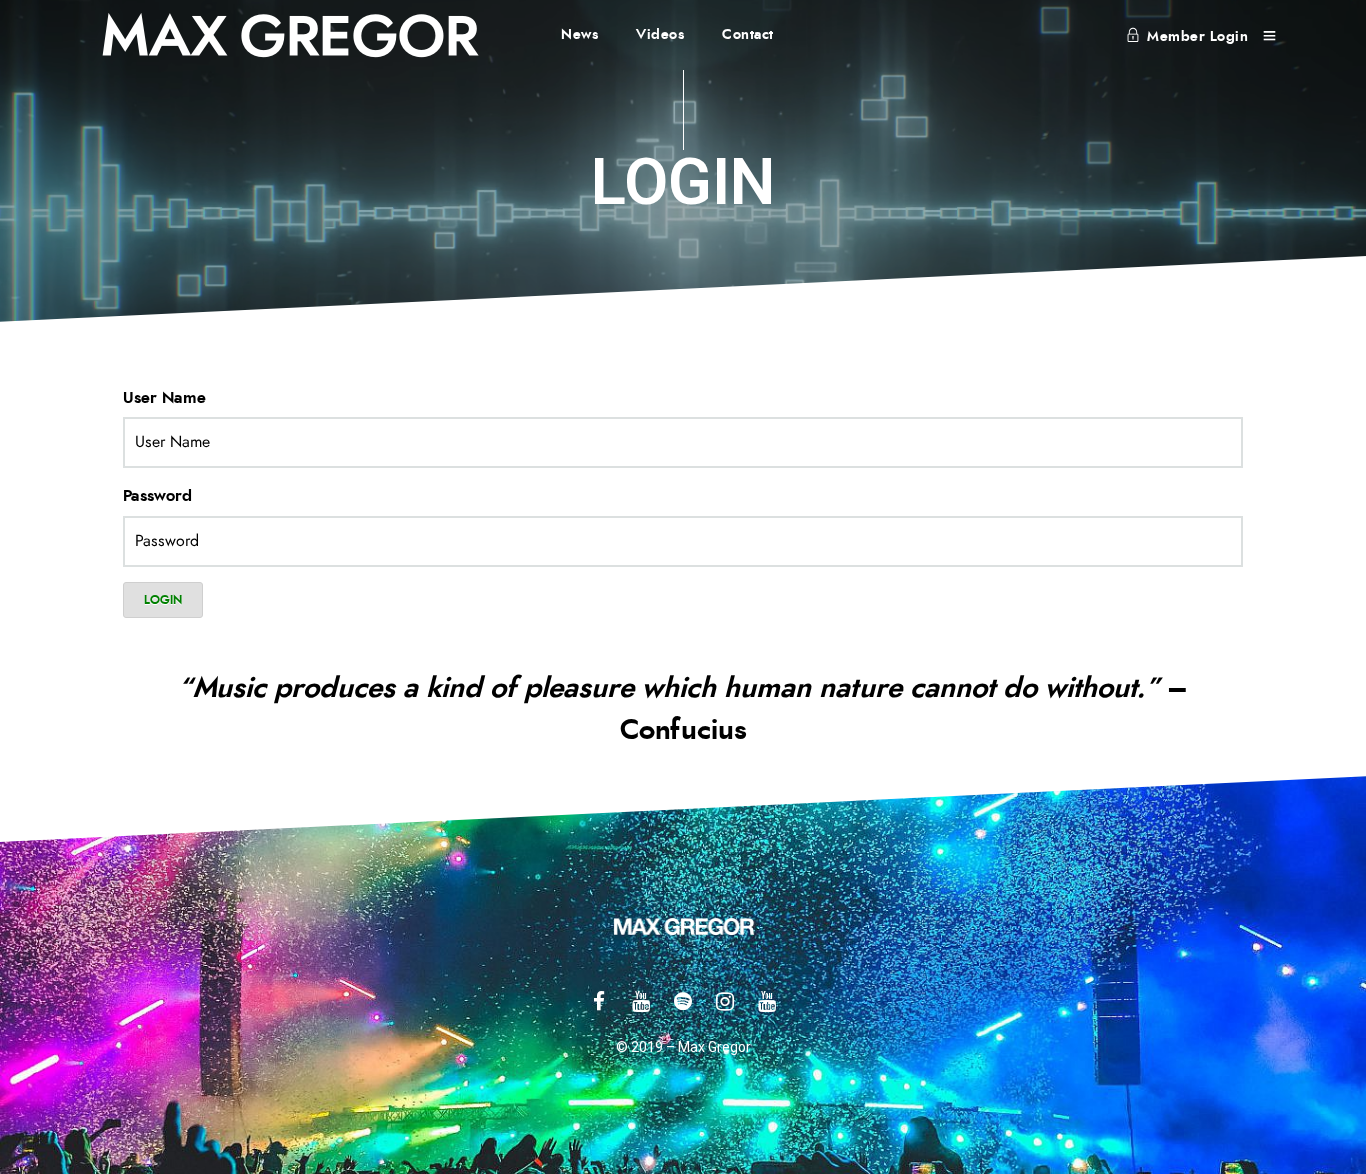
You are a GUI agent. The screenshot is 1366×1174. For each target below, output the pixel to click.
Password (157, 496)
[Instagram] (725, 1001)
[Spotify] (683, 1001)
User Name (164, 398)
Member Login (1197, 37)
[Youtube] (641, 1001)
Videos (660, 35)
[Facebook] (599, 1001)
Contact (748, 35)
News (580, 35)
